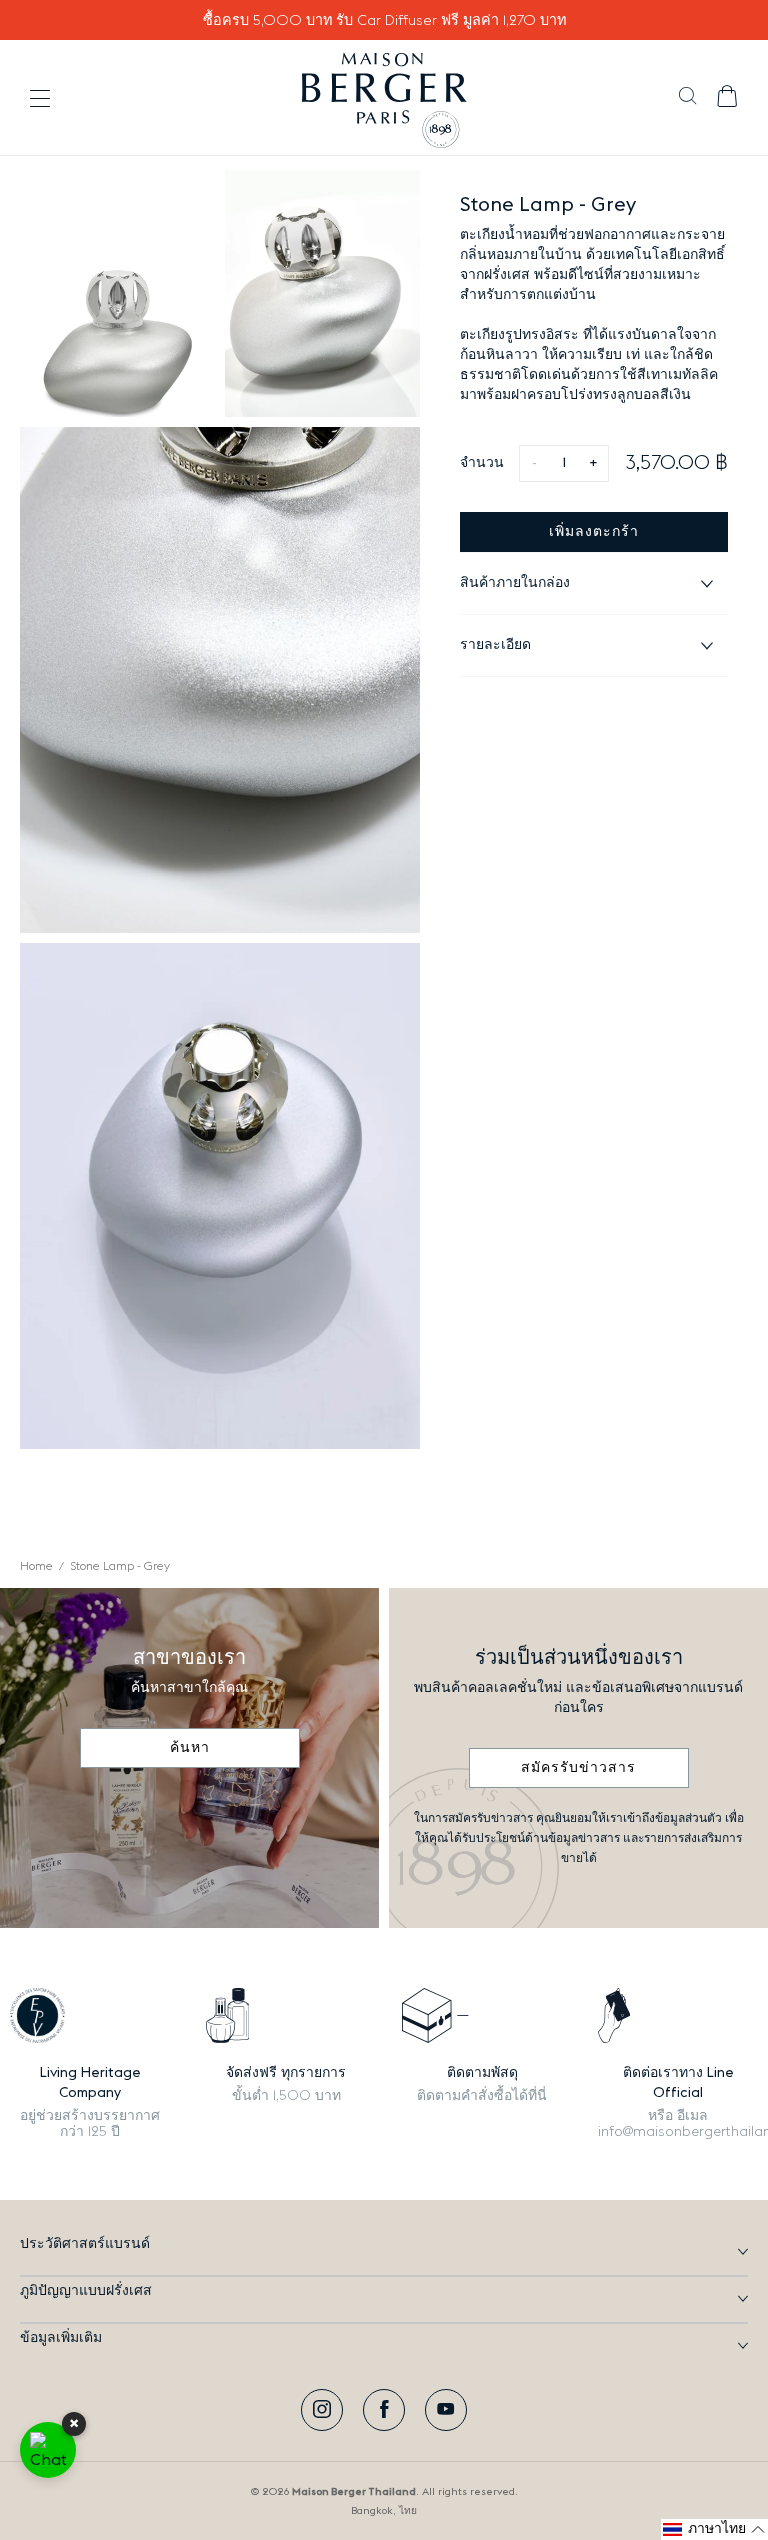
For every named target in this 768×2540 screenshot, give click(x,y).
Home (36, 1566)
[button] (687, 98)
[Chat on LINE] (48, 2450)
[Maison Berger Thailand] (384, 98)
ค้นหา (190, 1748)
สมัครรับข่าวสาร (578, 1768)
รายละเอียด (495, 645)
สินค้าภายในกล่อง (515, 583)
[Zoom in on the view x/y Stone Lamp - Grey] (117, 293)
